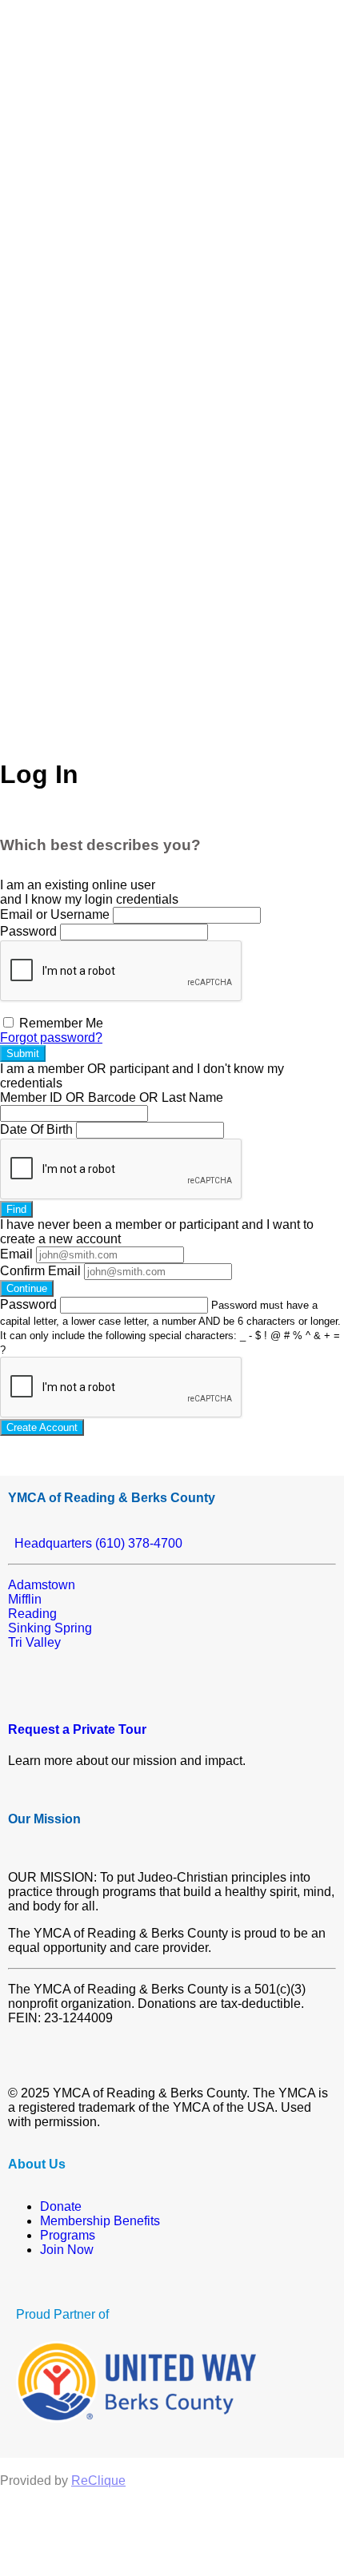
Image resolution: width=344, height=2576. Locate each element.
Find (16, 1209)
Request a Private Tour (77, 1729)
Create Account (42, 1427)
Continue (27, 1288)
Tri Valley (34, 1642)
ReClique (98, 2481)
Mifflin (25, 1599)
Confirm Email (40, 1271)
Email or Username (55, 914)
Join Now (67, 2250)
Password (28, 931)
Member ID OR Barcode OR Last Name (112, 1097)
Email (16, 1254)
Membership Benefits (100, 2221)
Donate (61, 2206)
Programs (68, 2235)
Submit (23, 1053)
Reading (32, 1614)
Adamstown (42, 1585)
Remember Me (60, 1023)
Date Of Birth (36, 1129)
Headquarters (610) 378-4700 (95, 1543)
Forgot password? (51, 1038)
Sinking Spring (50, 1628)
